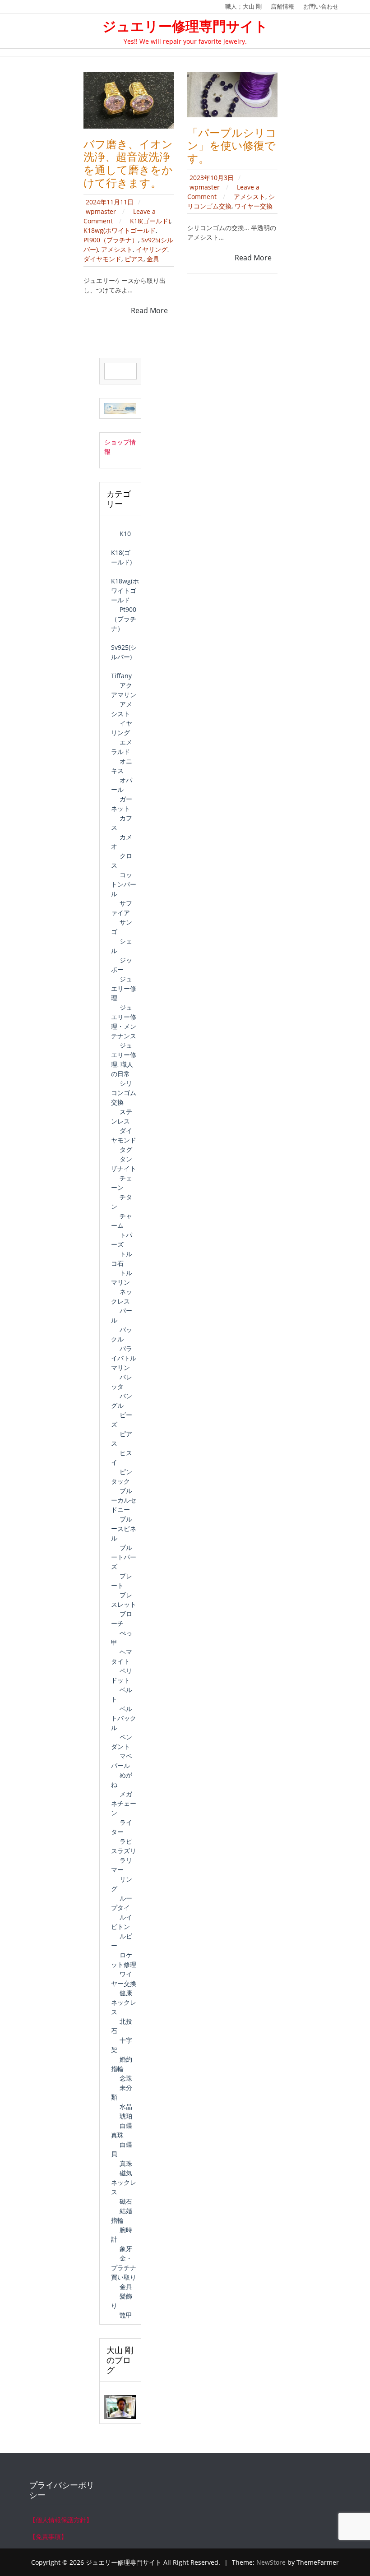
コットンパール (124, 884)
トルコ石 (122, 1258)
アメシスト (117, 249)
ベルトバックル (124, 1718)
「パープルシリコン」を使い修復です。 (232, 146)
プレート (122, 1581)
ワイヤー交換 (254, 206)
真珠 (126, 2163)
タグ (126, 1149)
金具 (153, 259)
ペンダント (122, 1742)
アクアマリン (124, 690)
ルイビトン (122, 1922)
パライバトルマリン (124, 1358)
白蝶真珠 (122, 2130)
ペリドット (122, 1675)
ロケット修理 (124, 1960)
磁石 (126, 2201)
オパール (122, 785)
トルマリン (122, 1277)
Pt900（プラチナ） (111, 240)
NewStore (271, 2562)
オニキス (122, 766)
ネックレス (122, 1296)
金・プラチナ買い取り (124, 2268)
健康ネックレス (124, 2002)
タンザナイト (124, 1164)
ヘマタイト (122, 1656)
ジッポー (122, 965)
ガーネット (122, 804)
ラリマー (122, 1865)
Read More (149, 310)
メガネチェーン (124, 1803)
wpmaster (102, 211)
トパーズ (122, 1239)
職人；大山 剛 (243, 6)
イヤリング (152, 249)
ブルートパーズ (124, 1557)
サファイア (122, 908)
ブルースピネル (124, 1528)
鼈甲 (126, 2315)
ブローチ (122, 1619)
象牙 (126, 2249)
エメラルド (122, 747)
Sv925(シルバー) (124, 652)
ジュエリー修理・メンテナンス (124, 1022)
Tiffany (121, 676)
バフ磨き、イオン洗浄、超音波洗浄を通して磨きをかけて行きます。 (128, 163)
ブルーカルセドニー (124, 1500)
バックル (122, 1334)
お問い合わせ (321, 6)
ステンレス (122, 1116)
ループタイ (122, 1903)
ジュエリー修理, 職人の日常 (124, 1059)
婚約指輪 (122, 2064)
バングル (122, 1401)
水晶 (126, 2107)
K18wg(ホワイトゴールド (120, 230)
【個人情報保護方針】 (61, 2520)
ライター (122, 1827)
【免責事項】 (48, 2537)
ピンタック (122, 1476)
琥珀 (126, 2116)
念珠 (126, 2078)
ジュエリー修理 (124, 988)
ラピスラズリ (124, 1846)
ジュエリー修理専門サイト (185, 26)
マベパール (122, 1761)
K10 (125, 534)
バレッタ (122, 1382)
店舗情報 (282, 6)
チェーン (122, 1183)
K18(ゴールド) (150, 221)
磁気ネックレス (124, 2182)
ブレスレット (124, 1600)
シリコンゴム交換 (124, 1093)
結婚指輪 (122, 2215)
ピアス (134, 259)
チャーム (122, 1221)
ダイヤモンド (102, 259)
